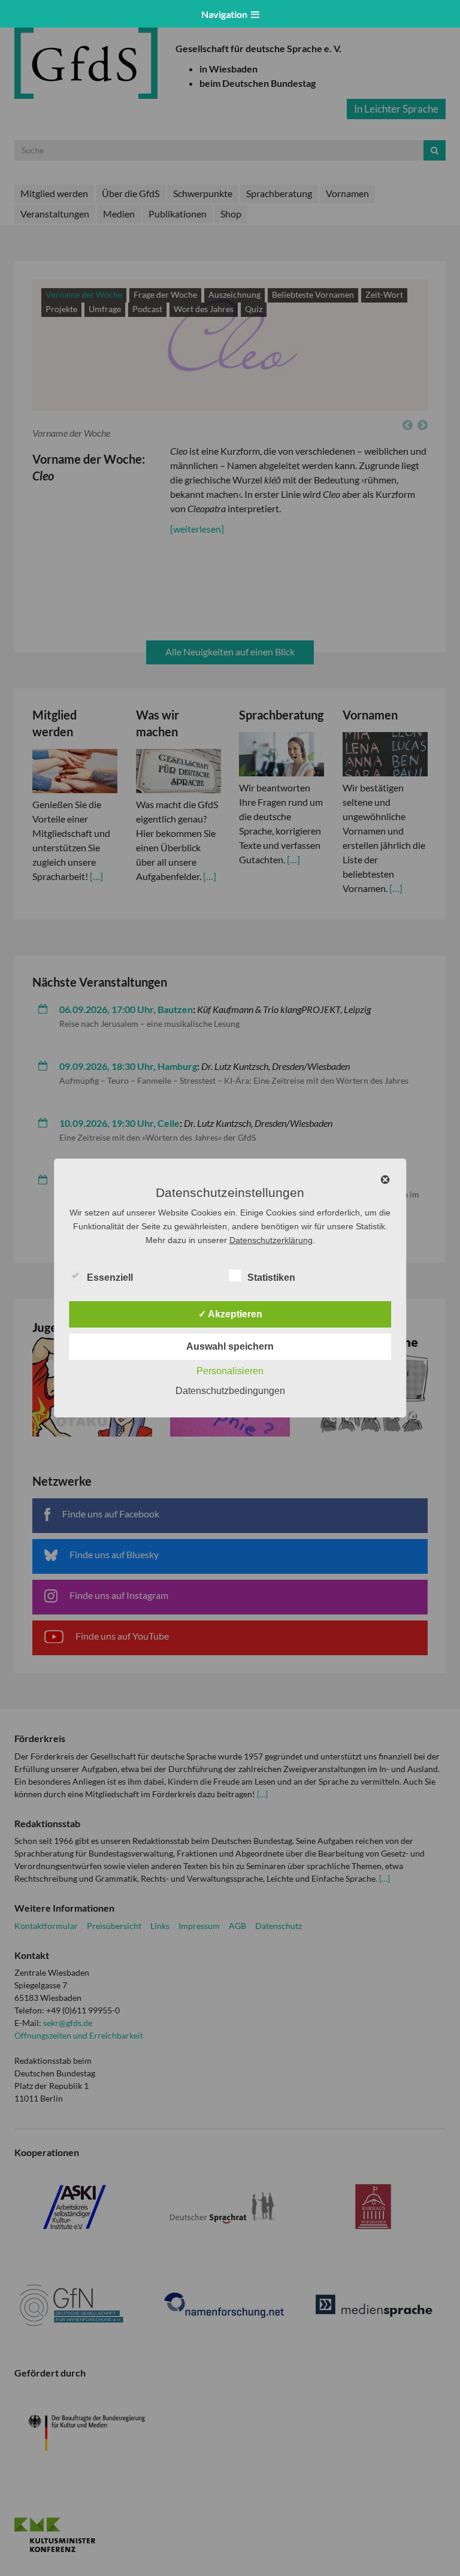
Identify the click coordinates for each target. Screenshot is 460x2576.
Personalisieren (230, 1371)
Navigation (226, 14)
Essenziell (110, 1278)
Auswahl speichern (230, 1346)
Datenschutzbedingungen (230, 1391)
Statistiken (271, 1278)
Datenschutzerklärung (271, 1240)
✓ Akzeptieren (230, 1314)
